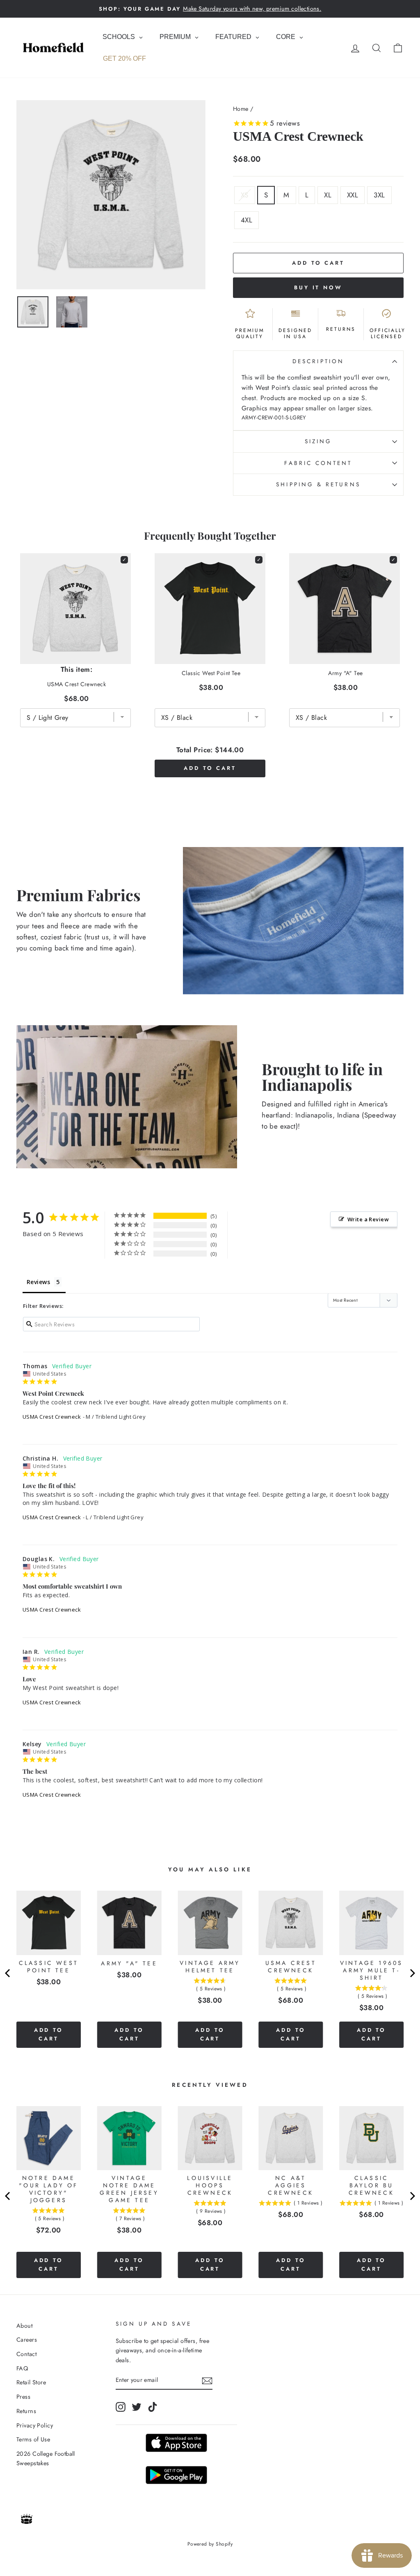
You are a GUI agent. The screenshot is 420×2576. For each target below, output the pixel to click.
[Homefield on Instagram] (121, 2407)
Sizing (318, 441)
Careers (27, 2340)
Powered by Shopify (210, 2544)
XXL (353, 195)
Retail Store (31, 2382)
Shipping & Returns (318, 484)
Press (23, 2397)
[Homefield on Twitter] (137, 2407)
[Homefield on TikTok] (153, 2407)
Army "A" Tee (345, 673)
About (24, 2326)
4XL (247, 220)
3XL (379, 195)
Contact (26, 2354)
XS (245, 195)
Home (241, 109)
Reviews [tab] (38, 1282)
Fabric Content (318, 463)
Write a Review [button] (368, 1219)
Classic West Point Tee (211, 673)
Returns (26, 2411)
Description (318, 361)
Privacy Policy (35, 2425)
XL (328, 195)
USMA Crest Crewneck (52, 1417)
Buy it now (318, 287)
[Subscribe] (207, 2380)
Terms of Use (33, 2439)
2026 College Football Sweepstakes (46, 2458)
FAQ (22, 2368)
